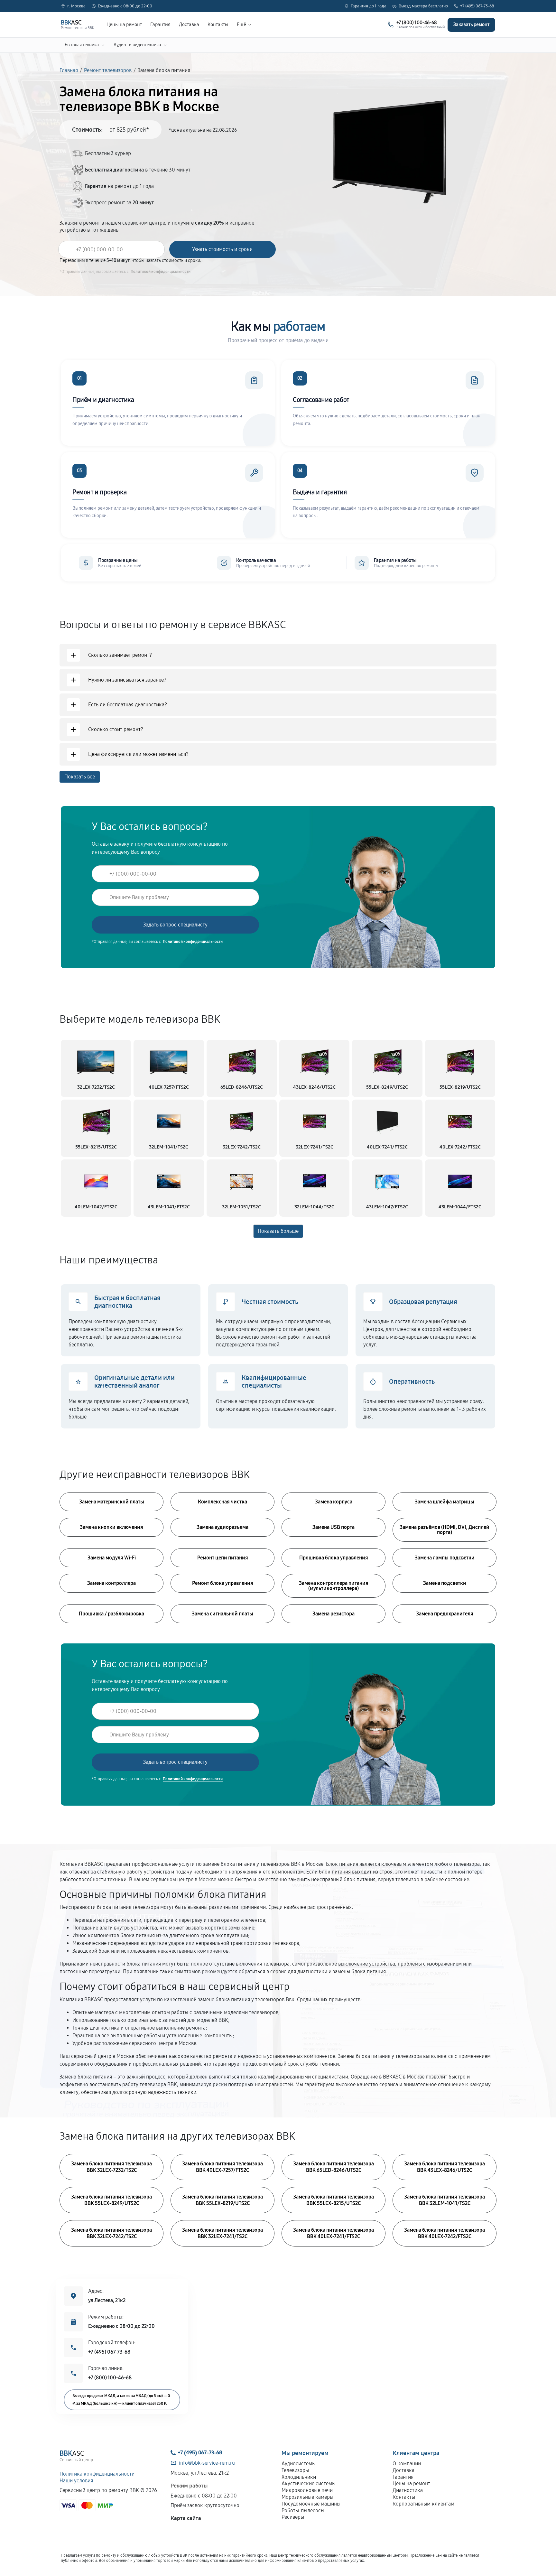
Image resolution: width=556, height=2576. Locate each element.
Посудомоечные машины (311, 2504)
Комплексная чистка (222, 1502)
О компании (407, 2464)
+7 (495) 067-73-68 (477, 6)
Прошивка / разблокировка (111, 1614)
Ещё (241, 25)
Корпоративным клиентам (423, 2504)
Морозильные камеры (307, 2497)
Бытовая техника (82, 45)
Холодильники (299, 2477)
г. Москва (76, 6)
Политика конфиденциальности (97, 2474)
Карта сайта (186, 2518)
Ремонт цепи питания (223, 1558)
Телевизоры (295, 2470)
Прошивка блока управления (334, 1558)
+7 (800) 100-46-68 (110, 2378)
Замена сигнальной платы (222, 1614)
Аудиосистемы (299, 2464)
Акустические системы (309, 2483)
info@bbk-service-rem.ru (207, 2463)
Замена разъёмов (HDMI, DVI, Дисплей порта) (445, 1530)
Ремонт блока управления (223, 1583)
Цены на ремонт (124, 25)
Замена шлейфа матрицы (445, 1502)
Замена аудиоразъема (222, 1527)
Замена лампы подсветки (445, 1558)
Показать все (80, 777)
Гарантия (160, 25)
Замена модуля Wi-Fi (112, 1558)
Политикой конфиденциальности (161, 272)
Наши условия (76, 2481)
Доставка (189, 25)
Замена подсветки (445, 1583)
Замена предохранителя (445, 1614)
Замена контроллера (111, 1583)
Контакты (218, 25)
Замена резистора (334, 1614)
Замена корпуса (334, 1502)
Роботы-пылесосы (303, 2511)
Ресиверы (293, 2517)
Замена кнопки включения (111, 1527)
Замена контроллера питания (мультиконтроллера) (334, 1586)
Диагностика (408, 2490)
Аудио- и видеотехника (137, 45)
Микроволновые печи (307, 2490)
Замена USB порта (334, 1527)
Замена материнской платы (112, 1502)
